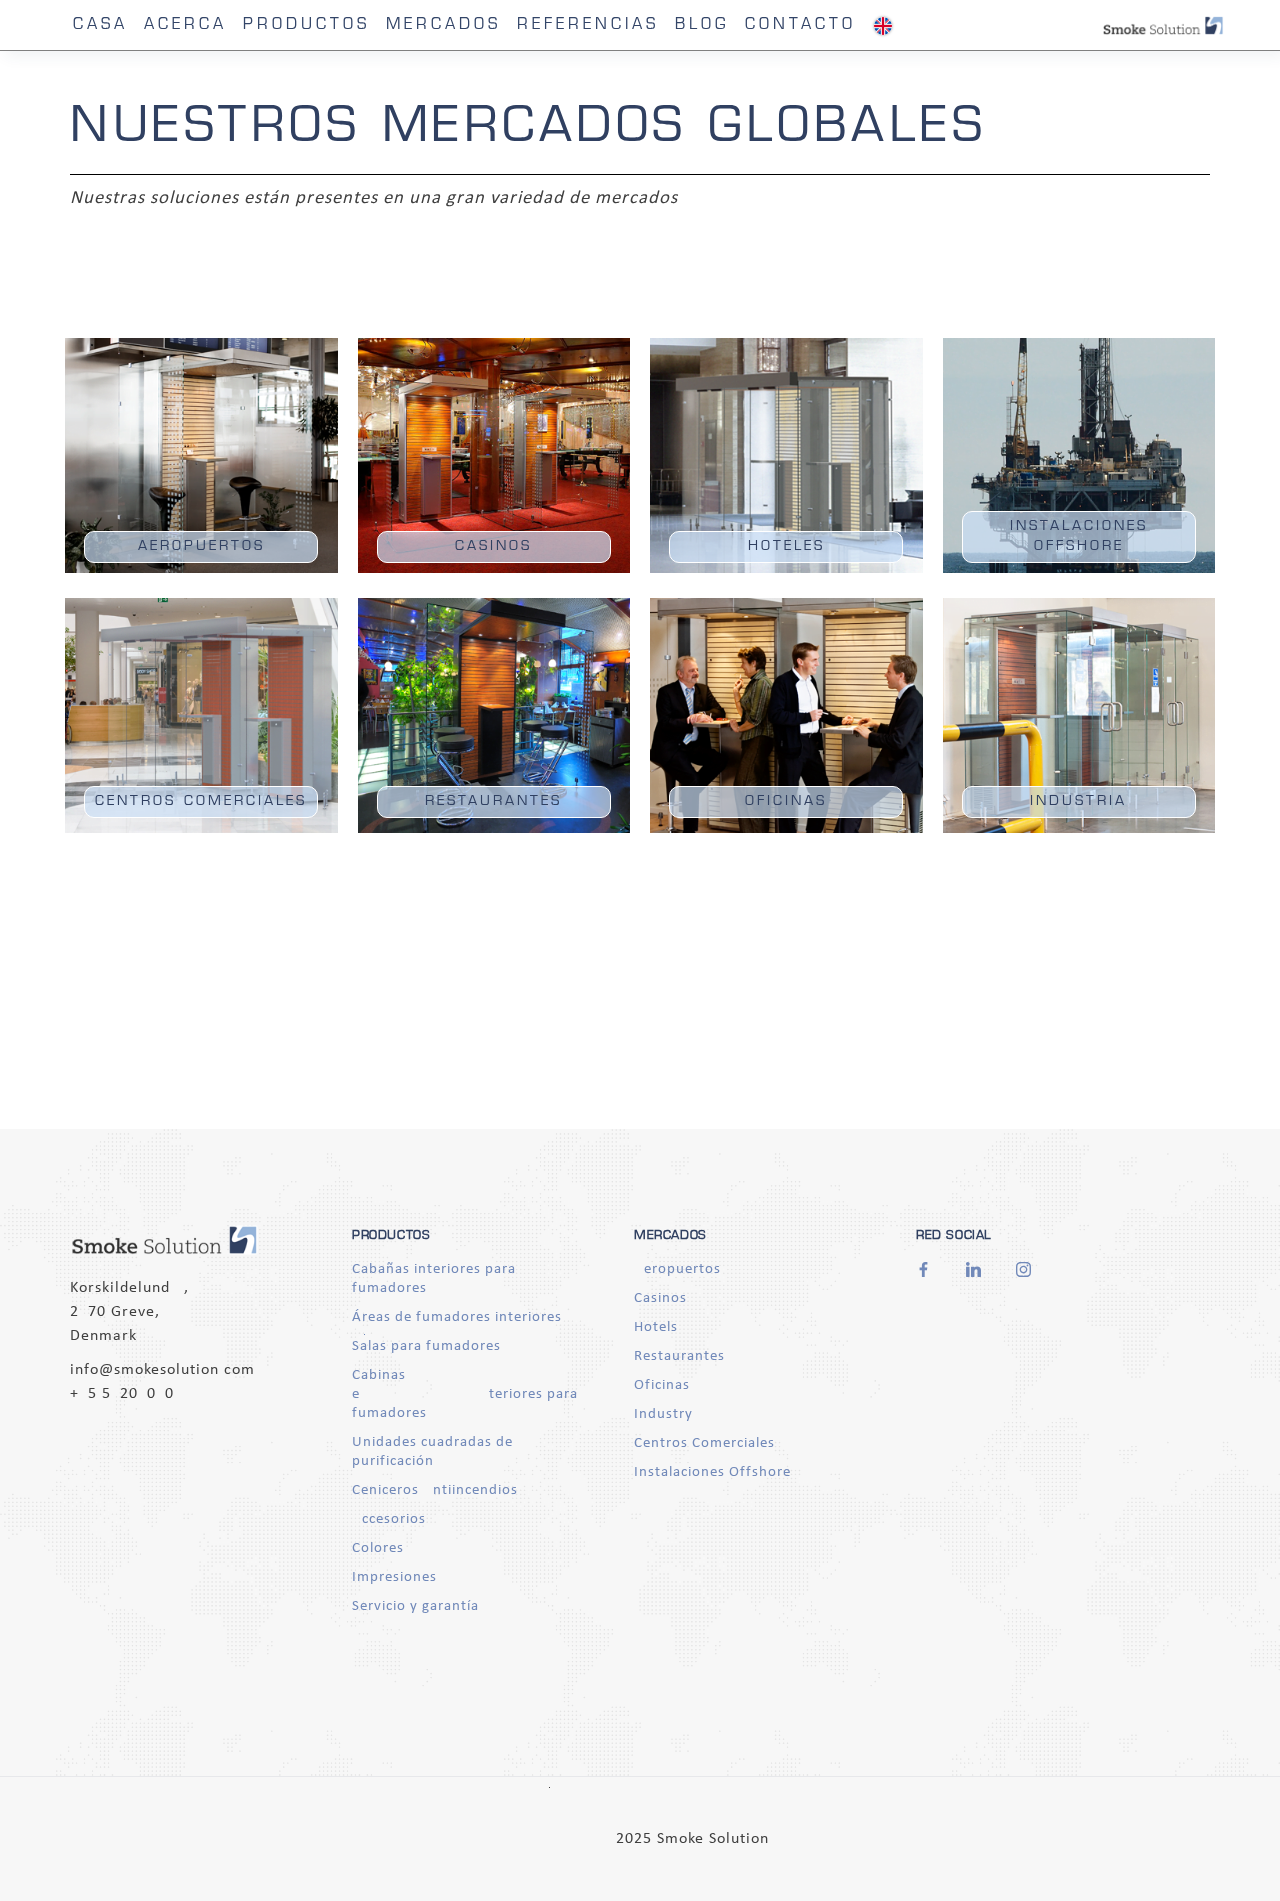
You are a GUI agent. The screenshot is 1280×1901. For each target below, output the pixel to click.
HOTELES (786, 546)
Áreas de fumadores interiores (457, 1317)
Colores (378, 1548)
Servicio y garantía (415, 1606)
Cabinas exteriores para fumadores (465, 1394)
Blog (702, 25)
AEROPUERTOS (201, 546)
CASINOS (493, 546)
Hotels (656, 1327)
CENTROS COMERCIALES (201, 801)
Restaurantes (679, 1356)
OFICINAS (786, 801)
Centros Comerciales (704, 1443)
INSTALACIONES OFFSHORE (1079, 536)
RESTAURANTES (493, 801)
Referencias (588, 25)
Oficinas (662, 1385)
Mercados (443, 25)
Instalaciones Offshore (712, 1472)
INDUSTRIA (1078, 801)
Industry (663, 1414)
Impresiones (394, 1577)
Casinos (660, 1298)
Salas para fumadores (426, 1346)
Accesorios (389, 1519)
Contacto (800, 25)
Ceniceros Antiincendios (435, 1490)
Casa (100, 25)
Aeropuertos (677, 1269)
